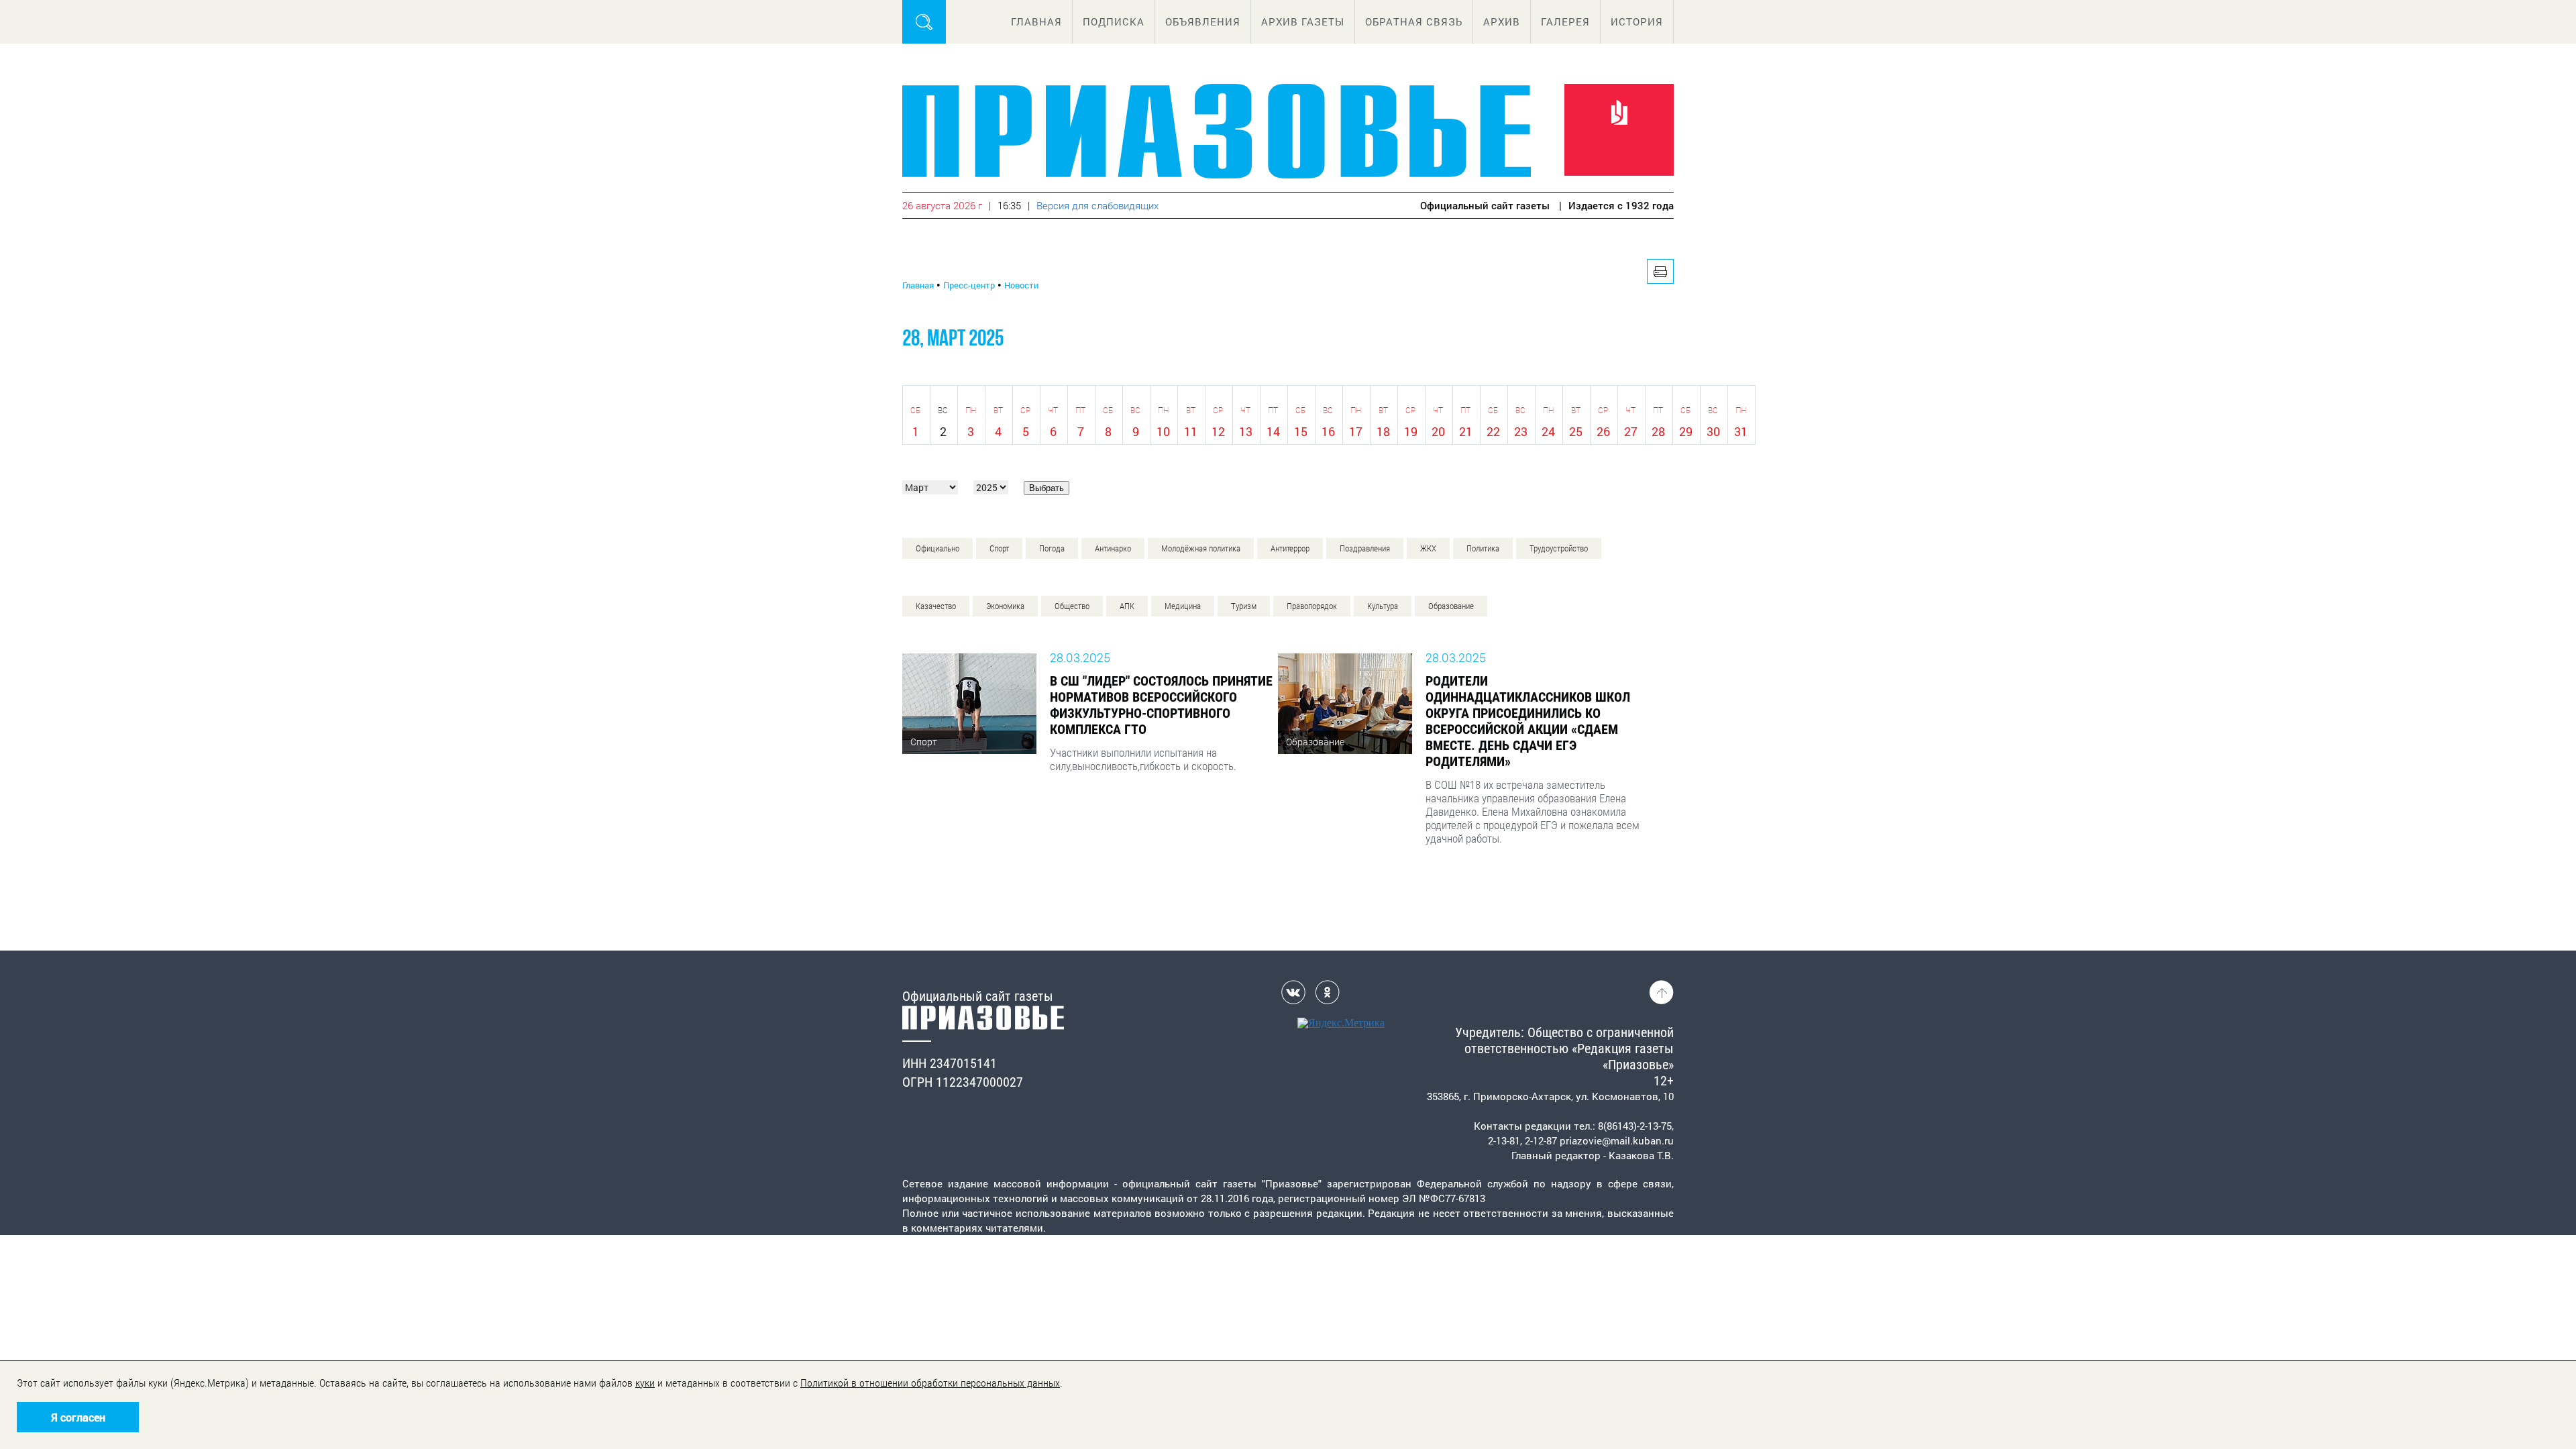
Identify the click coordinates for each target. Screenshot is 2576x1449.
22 (1493, 431)
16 (1328, 431)
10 (1163, 431)
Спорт (999, 548)
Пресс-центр (969, 285)
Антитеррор (1290, 548)
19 (1411, 431)
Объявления (1203, 21)
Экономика (1005, 606)
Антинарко (1113, 548)
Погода (1052, 548)
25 (1576, 431)
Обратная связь (1414, 21)
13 (1246, 431)
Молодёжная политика (1201, 548)
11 (1191, 431)
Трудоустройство (1559, 548)
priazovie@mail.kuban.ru (1617, 1140)
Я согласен (78, 1417)
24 (1548, 431)
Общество (1072, 606)
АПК (1127, 606)
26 (1603, 431)
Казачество (936, 606)
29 (1686, 431)
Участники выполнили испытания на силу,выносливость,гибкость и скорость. (1143, 759)
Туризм (1244, 606)
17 (1356, 431)
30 (1713, 431)
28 (1658, 431)
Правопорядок (1312, 606)
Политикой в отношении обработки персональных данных (930, 1383)
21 (1466, 431)
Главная (1036, 21)
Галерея (1565, 21)
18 (1383, 431)
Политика (1483, 548)
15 (1301, 431)
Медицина (1183, 606)
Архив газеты (1303, 21)
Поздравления (1365, 548)
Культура (1383, 606)
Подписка (1114, 21)
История (1637, 21)
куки (645, 1383)
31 (1741, 431)
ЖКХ (1428, 548)
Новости (1021, 285)
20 (1438, 431)
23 (1521, 431)
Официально (937, 548)
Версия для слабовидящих (1097, 205)
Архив (1502, 21)
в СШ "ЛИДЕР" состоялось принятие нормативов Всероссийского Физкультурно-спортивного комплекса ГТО (1161, 705)
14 (1273, 431)
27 (1631, 431)
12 (1218, 431)
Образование (1451, 606)
